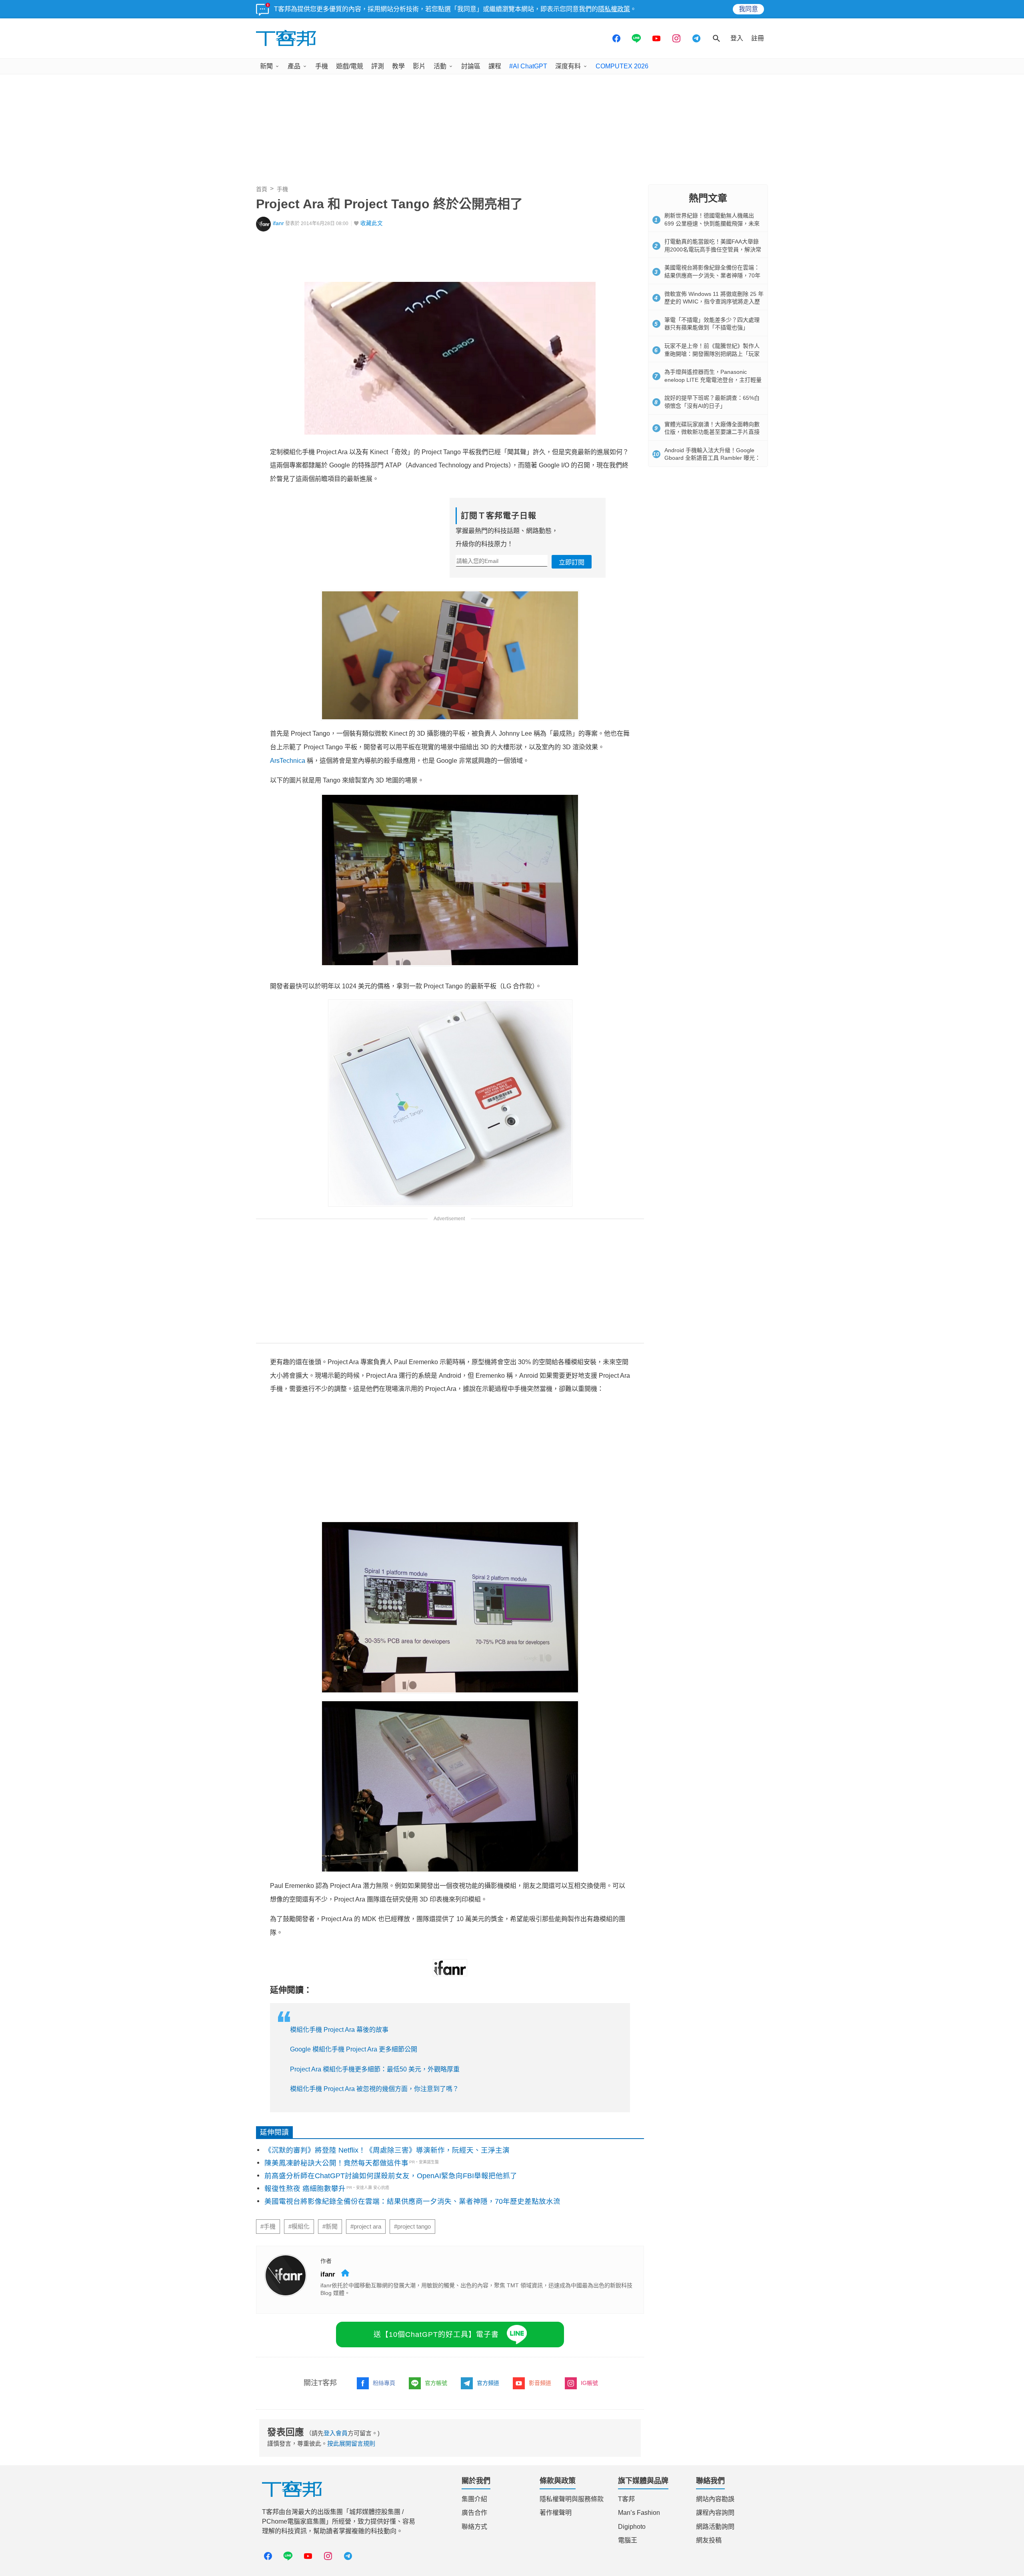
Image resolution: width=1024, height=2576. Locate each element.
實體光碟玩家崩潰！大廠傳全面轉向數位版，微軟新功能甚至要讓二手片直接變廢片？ (712, 432)
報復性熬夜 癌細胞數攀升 (305, 2189)
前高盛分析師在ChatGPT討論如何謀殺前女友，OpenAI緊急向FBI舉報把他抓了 (391, 2176)
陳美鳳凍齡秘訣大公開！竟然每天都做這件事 (336, 2163)
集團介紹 (474, 2499)
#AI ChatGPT (528, 66)
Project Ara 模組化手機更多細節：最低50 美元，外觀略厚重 (375, 2069)
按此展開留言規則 (351, 2443)
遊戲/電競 (350, 66)
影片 (419, 66)
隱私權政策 (614, 9)
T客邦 (626, 2499)
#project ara (366, 2227)
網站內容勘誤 (715, 2499)
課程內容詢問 (715, 2513)
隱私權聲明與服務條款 (572, 2499)
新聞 (266, 66)
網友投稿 (709, 2540)
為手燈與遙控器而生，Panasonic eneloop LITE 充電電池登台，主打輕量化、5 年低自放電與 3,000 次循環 (713, 380)
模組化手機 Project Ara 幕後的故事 (339, 2030)
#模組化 (299, 2227)
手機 (322, 66)
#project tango (412, 2227)
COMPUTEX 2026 (622, 66)
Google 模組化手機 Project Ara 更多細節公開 (354, 2049)
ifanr (278, 223)
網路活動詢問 (715, 2527)
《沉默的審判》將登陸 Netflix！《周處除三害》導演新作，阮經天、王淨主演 (387, 2150)
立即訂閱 (572, 562)
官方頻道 (488, 2383)
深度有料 (568, 66)
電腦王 (628, 2540)
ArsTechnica (288, 761)
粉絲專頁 (384, 2383)
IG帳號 (589, 2383)
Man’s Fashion (639, 2513)
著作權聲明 (556, 2513)
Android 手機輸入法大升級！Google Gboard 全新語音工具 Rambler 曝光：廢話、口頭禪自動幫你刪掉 (712, 458)
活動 (440, 66)
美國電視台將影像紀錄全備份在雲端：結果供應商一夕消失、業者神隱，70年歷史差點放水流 (412, 2201)
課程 (495, 66)
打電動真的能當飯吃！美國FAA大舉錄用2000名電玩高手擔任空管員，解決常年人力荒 (713, 249)
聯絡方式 (474, 2527)
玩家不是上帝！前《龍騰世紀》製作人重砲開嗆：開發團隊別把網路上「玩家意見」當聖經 (712, 354)
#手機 (268, 2227)
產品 (294, 66)
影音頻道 (540, 2383)
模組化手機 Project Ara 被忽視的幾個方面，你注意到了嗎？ (374, 2089)
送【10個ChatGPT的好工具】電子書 (436, 2335)
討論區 (471, 66)
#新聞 (330, 2227)
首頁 (262, 189)
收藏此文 (372, 223)
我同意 (748, 9)
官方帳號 (436, 2383)
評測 (378, 66)
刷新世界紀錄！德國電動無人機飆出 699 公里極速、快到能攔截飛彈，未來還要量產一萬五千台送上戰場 (712, 223)
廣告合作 (474, 2513)
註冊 (758, 38)
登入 (737, 38)
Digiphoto (632, 2527)
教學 (398, 66)
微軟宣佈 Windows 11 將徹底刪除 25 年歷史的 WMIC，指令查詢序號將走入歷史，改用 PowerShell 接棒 (714, 302)
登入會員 (336, 2433)
